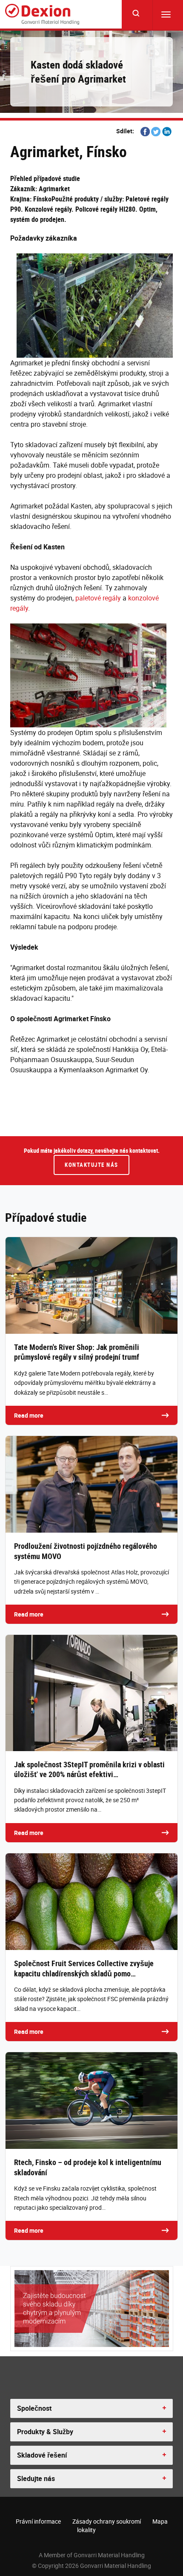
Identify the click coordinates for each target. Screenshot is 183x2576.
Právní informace (38, 2521)
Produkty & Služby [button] (45, 2432)
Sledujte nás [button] (36, 2478)
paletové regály (98, 598)
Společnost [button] (34, 2408)
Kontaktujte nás (91, 1165)
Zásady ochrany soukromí (107, 2521)
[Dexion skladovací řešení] (42, 14)
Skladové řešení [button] (42, 2455)
